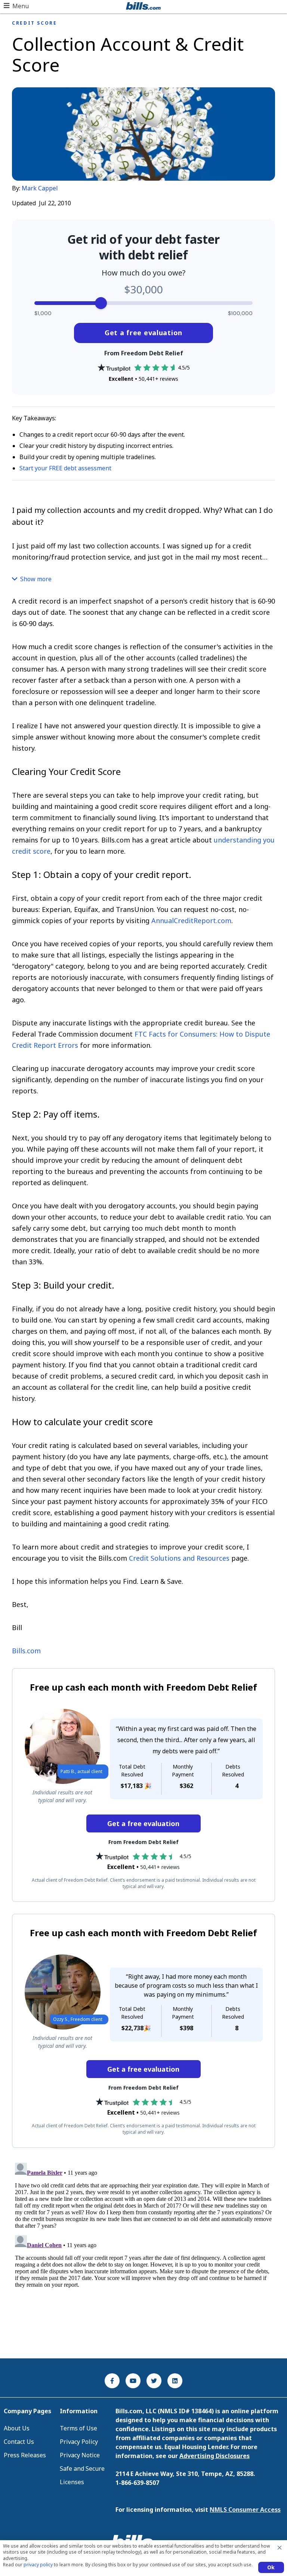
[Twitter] (154, 2381)
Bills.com (26, 1651)
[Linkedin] (175, 2381)
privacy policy (38, 2565)
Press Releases (25, 2455)
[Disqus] (143, 2253)
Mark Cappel (40, 188)
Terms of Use (78, 2428)
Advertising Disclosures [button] (215, 2456)
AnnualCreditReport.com (191, 921)
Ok (271, 2567)
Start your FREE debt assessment (65, 468)
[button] (16, 6)
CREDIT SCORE (35, 23)
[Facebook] (112, 2381)
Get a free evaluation (143, 333)
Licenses (72, 2482)
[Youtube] (133, 2381)
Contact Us (19, 2442)
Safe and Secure (82, 2468)
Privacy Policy (79, 2442)
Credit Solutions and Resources (179, 1558)
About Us (17, 2428)
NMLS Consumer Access (245, 2510)
